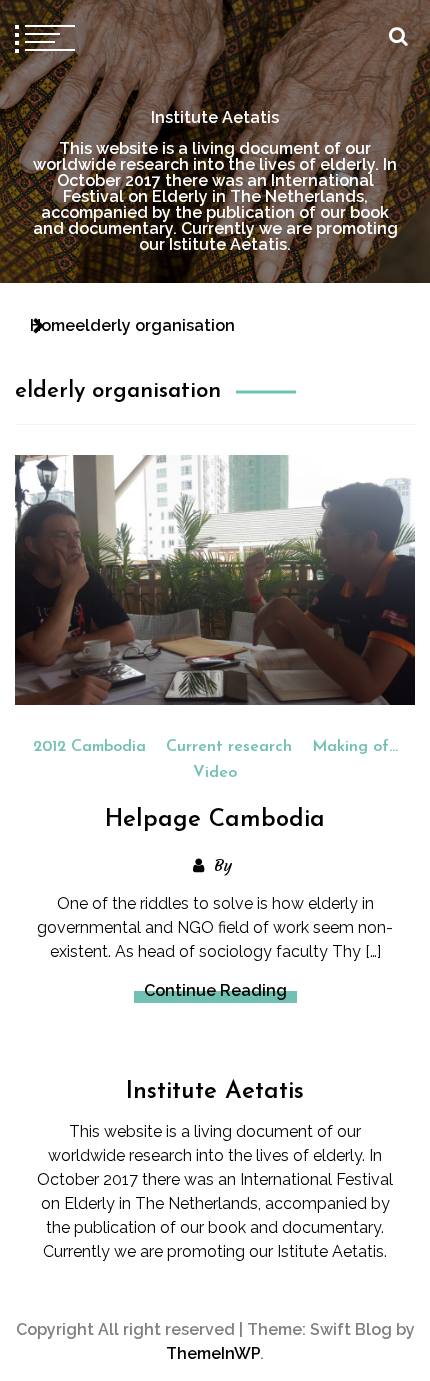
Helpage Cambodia (215, 820)
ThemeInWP (213, 1353)
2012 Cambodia (89, 747)
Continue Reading (215, 990)
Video (215, 773)
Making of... (355, 747)
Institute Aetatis (215, 117)
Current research (229, 747)
